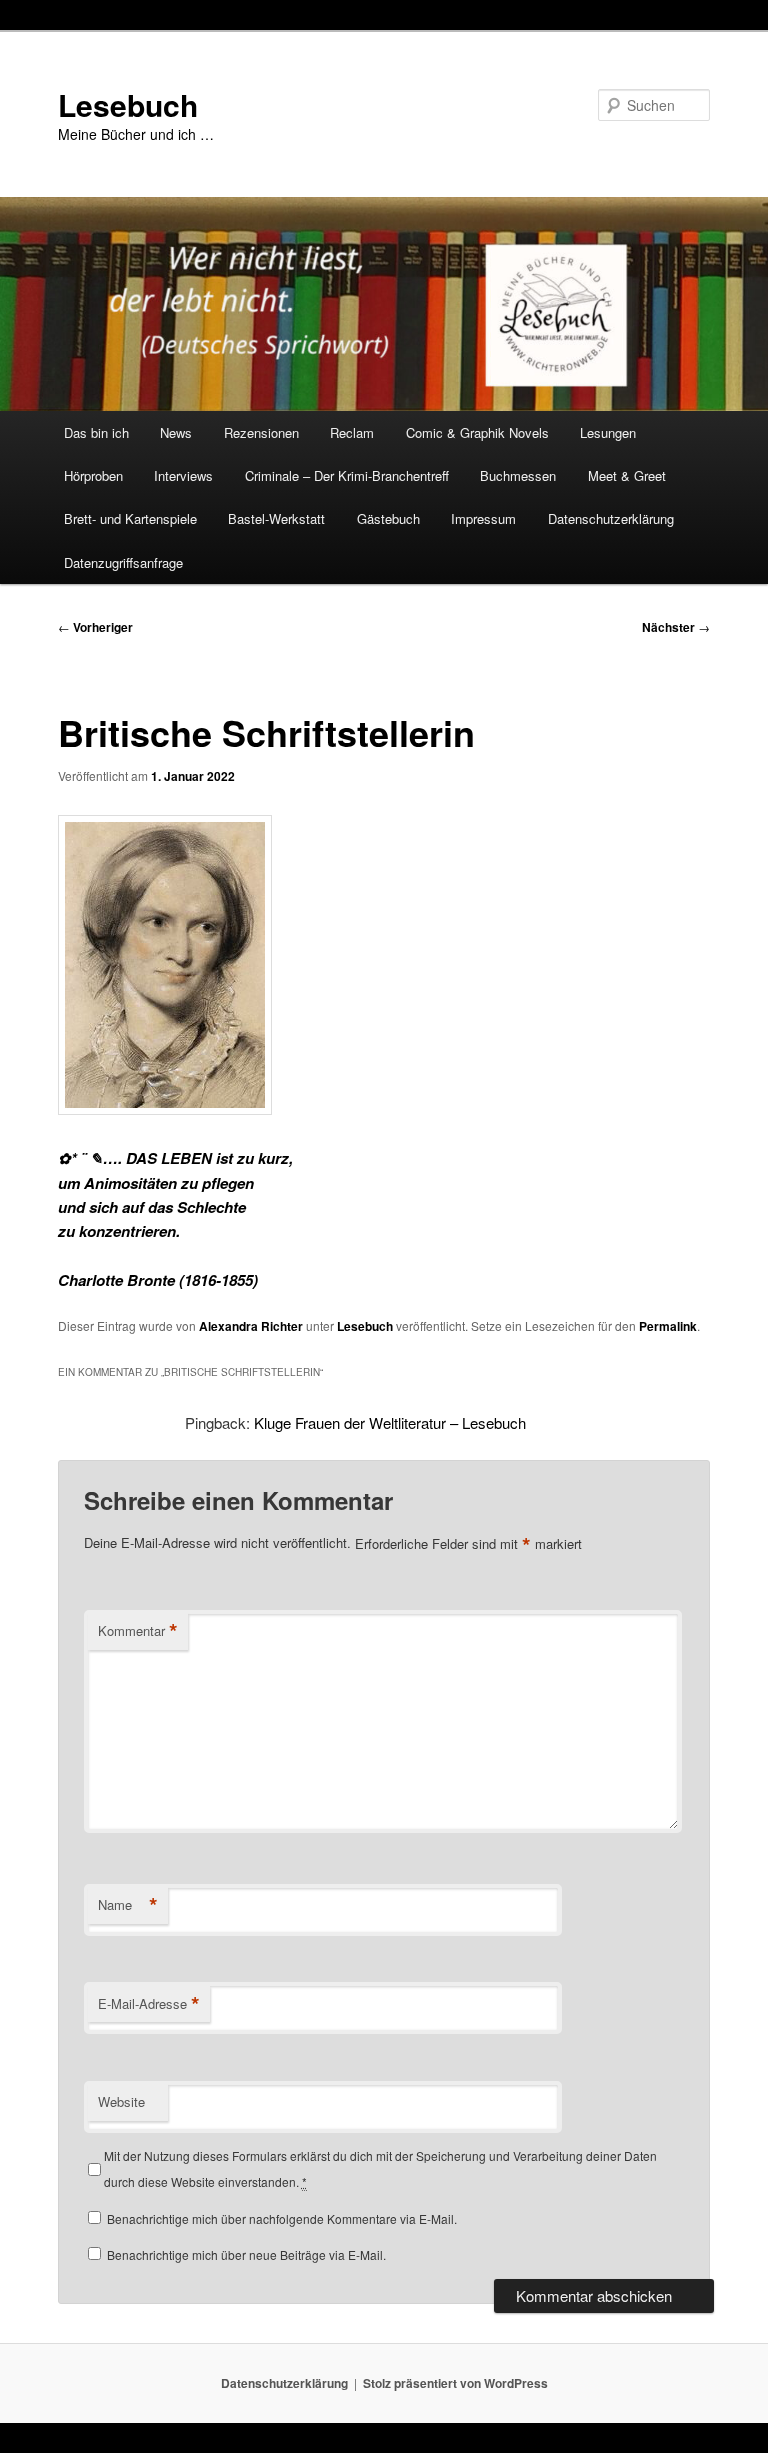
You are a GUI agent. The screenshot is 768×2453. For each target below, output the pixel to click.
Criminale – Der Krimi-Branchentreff (347, 475)
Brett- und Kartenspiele (130, 518)
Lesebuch (128, 104)
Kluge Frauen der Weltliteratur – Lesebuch (390, 1422)
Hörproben (93, 475)
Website (121, 2101)
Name (128, 1905)
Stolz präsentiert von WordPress (455, 2383)
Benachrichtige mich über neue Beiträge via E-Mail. (246, 2254)
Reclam (352, 432)
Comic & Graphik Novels (477, 432)
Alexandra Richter (251, 1326)
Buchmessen (518, 475)
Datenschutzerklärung (611, 518)
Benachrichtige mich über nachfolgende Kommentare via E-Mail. (282, 2218)
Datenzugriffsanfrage (123, 562)
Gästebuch (388, 518)
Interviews (183, 475)
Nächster (676, 627)
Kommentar (138, 1631)
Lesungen (608, 432)
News (176, 432)
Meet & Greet (627, 475)
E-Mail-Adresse (149, 2004)
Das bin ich (96, 432)
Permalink (668, 1326)
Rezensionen (261, 432)
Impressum (483, 518)
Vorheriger (95, 627)
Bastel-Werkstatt (276, 518)
